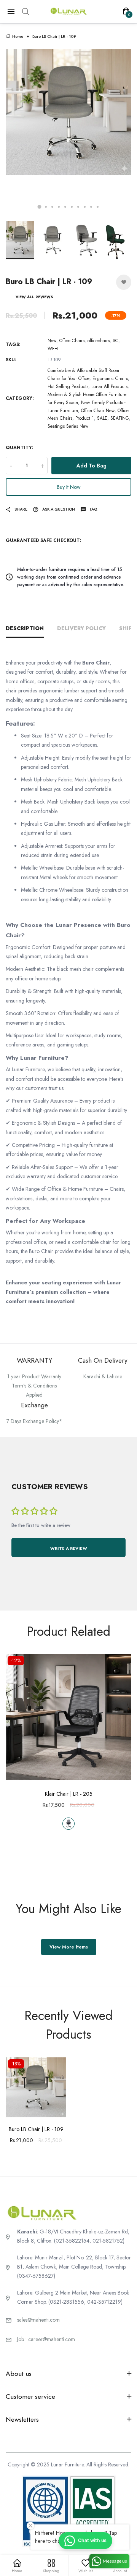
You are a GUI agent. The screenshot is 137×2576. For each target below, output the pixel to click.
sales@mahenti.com (38, 2320)
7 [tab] (78, 207)
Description (25, 628)
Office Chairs (72, 341)
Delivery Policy (81, 628)
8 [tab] (85, 207)
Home (18, 36)
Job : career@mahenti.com (46, 2339)
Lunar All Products (109, 386)
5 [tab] (65, 207)
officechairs (99, 341)
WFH (53, 349)
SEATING (120, 418)
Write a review (69, 1548)
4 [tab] (59, 207)
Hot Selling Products (68, 386)
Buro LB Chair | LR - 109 (36, 2129)
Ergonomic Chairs (110, 378)
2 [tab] (46, 207)
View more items (69, 1947)
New (52, 341)
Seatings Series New (68, 426)
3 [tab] (52, 207)
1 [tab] (40, 207)
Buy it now (69, 487)
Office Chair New (98, 411)
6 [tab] (72, 207)
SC (115, 341)
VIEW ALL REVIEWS (34, 297)
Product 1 (85, 418)
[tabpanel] (68, 133)
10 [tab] (98, 207)
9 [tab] (91, 207)
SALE (102, 418)
